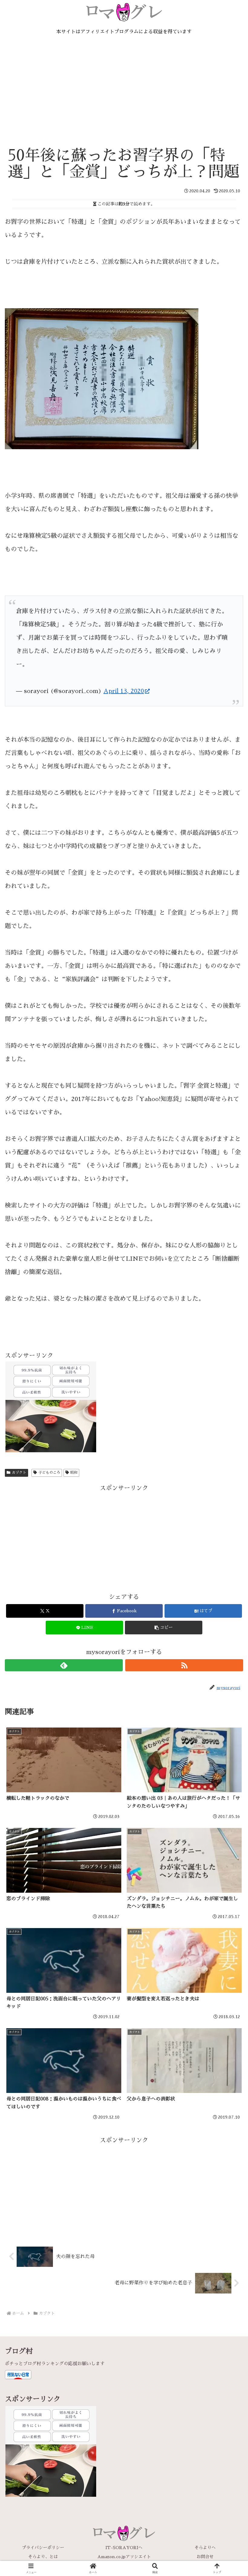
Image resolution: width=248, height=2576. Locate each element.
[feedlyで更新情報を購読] (64, 1665)
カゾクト (19, 1473)
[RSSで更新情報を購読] (184, 1665)
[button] (164, 1628)
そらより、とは (43, 2557)
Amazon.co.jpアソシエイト (124, 2557)
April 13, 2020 (124, 691)
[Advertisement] (124, 97)
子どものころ (49, 1473)
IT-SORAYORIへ (124, 2548)
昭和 (74, 1473)
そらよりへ (205, 2548)
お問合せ (205, 2557)
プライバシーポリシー (43, 2548)
